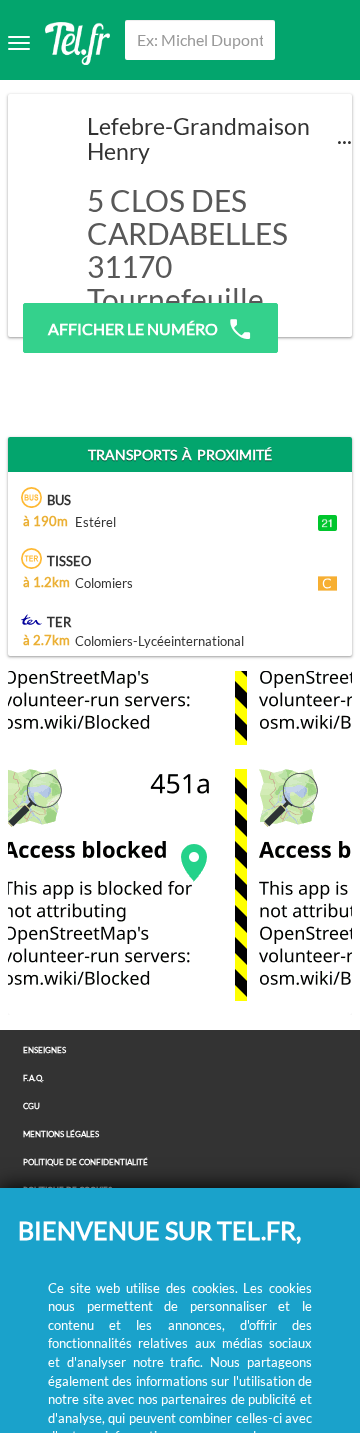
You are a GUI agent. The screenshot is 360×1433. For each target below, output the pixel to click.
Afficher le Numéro (133, 328)
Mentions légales (61, 1134)
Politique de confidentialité (85, 1162)
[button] (194, 863)
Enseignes (44, 1050)
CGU (31, 1106)
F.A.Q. (33, 1078)
